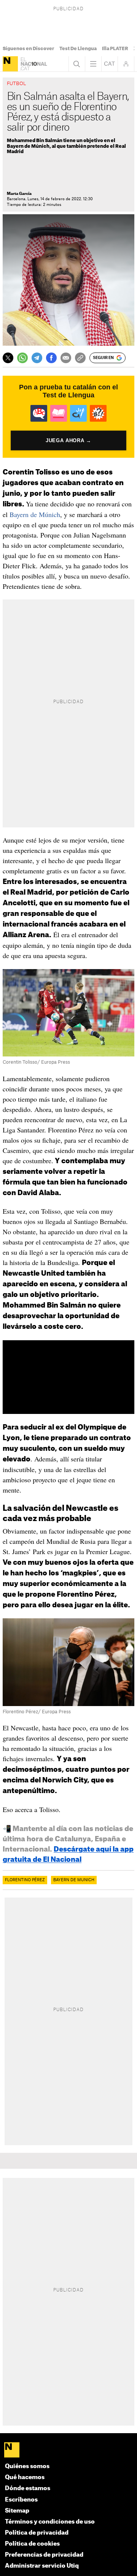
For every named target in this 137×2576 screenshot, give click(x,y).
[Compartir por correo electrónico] (66, 358)
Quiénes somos (27, 2466)
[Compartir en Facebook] (51, 358)
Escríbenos (21, 2500)
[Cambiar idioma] (110, 64)
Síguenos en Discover (28, 49)
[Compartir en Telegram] (37, 358)
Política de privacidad (37, 2533)
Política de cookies (32, 2544)
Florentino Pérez (25, 1880)
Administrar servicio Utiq (42, 2566)
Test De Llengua (78, 49)
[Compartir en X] (8, 358)
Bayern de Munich (74, 1880)
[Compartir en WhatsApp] (22, 358)
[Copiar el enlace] (80, 358)
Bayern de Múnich (35, 514)
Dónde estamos (28, 2488)
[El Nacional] (10, 64)
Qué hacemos (25, 2477)
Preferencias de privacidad (44, 2555)
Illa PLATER (115, 49)
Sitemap (17, 2511)
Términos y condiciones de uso (50, 2522)
